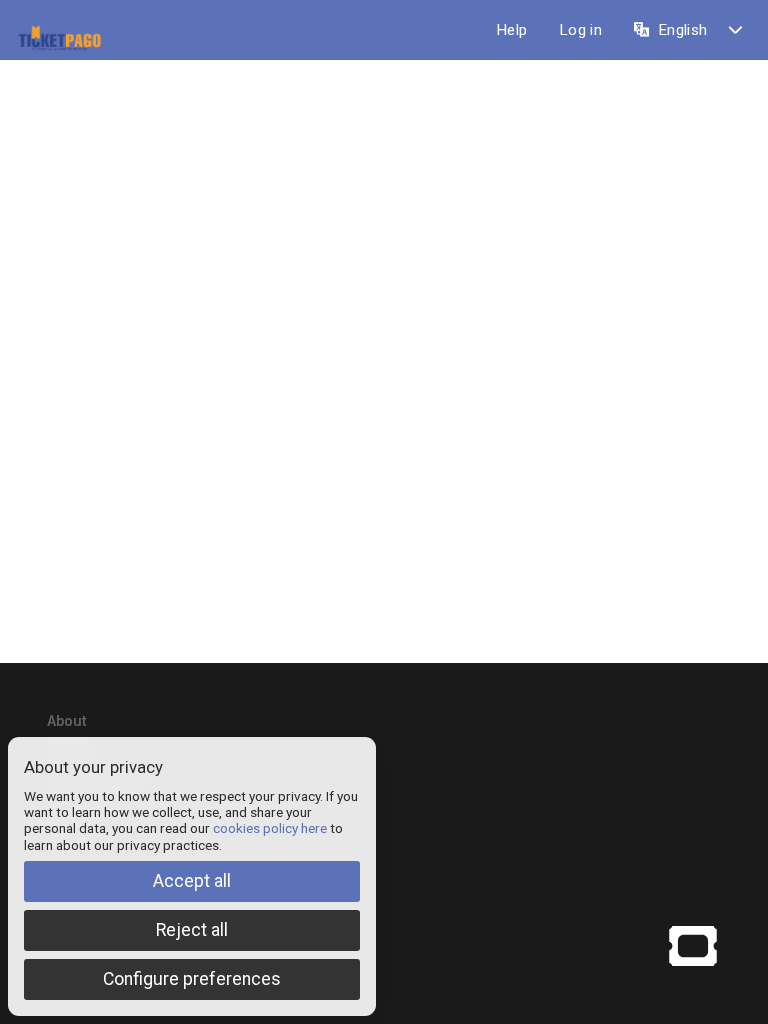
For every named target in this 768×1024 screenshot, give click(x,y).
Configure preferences (192, 979)
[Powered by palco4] (693, 945)
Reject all (192, 930)
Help (511, 30)
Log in (580, 30)
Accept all (192, 881)
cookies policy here (270, 828)
